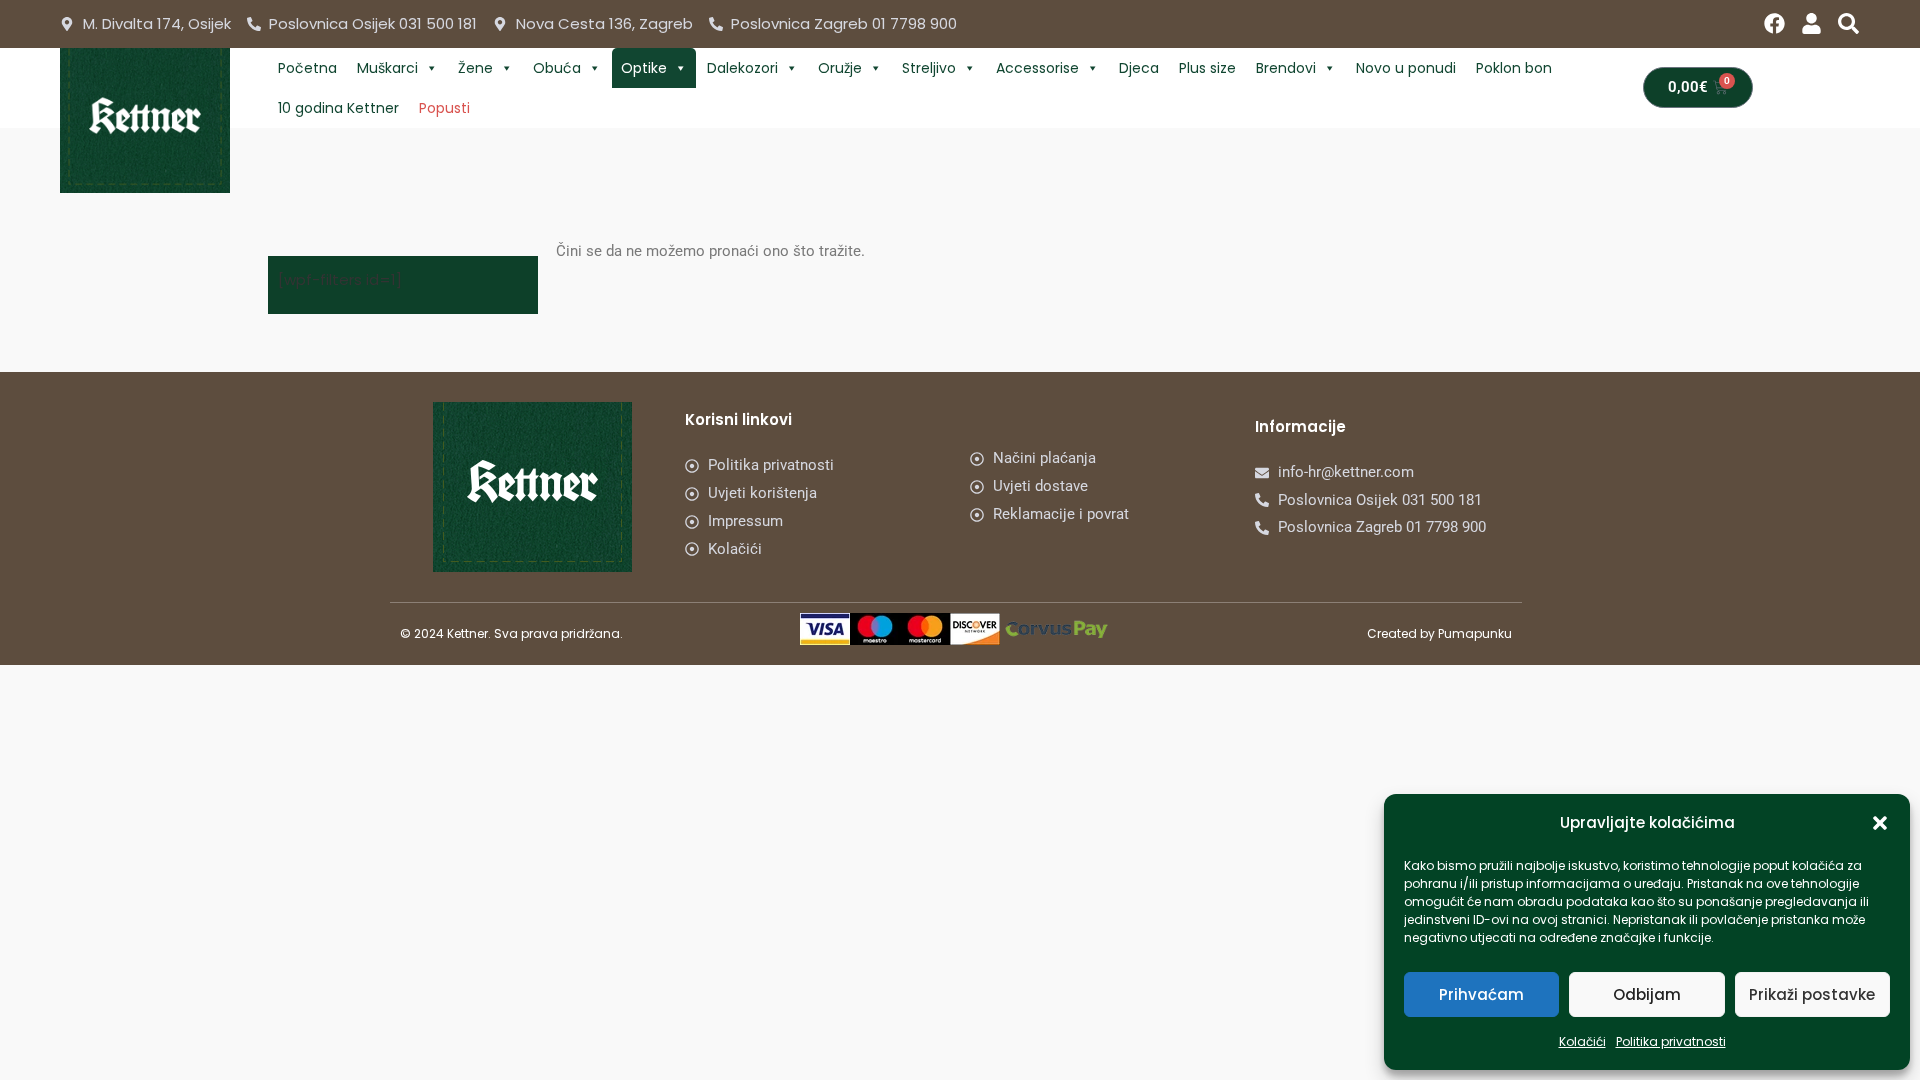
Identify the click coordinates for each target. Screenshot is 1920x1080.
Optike (644, 68)
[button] (1880, 823)
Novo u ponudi (1406, 68)
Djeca (1139, 68)
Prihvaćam (1481, 994)
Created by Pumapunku (1439, 633)
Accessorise (1037, 68)
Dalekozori (742, 68)
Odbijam (1647, 994)
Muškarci (387, 68)
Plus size (1207, 68)
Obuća (557, 68)
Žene (475, 68)
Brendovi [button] (1286, 68)
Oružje (840, 68)
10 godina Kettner (338, 108)
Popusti (444, 108)
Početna (307, 68)
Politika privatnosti (1671, 1041)
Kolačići (1582, 1041)
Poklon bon (1514, 68)
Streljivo (929, 68)
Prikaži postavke (1812, 994)
